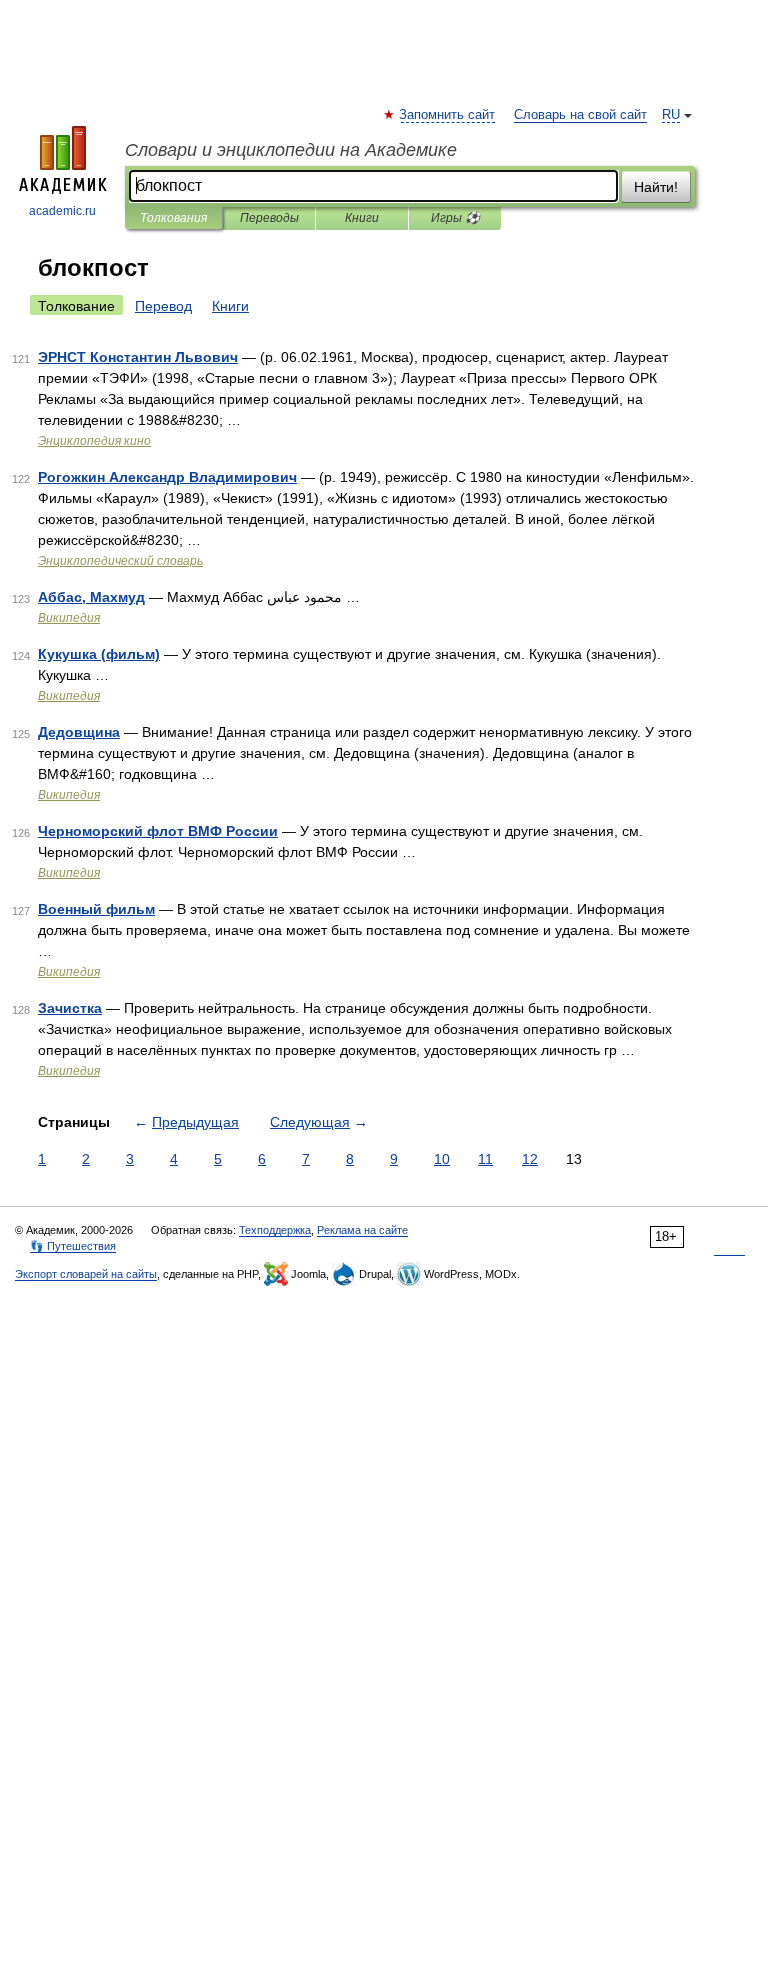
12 (530, 1159)
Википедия (69, 618)
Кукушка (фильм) (99, 654)
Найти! (656, 187)
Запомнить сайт (448, 115)
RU (671, 115)
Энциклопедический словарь (120, 561)
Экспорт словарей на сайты (86, 1274)
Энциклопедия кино (94, 441)
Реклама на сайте (362, 1230)
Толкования (173, 218)
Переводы (269, 218)
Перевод (163, 306)
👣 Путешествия (73, 1246)
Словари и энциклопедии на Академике (291, 150)
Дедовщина (79, 732)
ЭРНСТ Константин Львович (138, 357)
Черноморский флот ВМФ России (158, 831)
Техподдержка (275, 1230)
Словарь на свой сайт (580, 115)
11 (485, 1159)
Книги (362, 218)
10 (442, 1159)
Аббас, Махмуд (91, 597)
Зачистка (70, 1008)
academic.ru (62, 211)
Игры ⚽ (455, 218)
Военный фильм (96, 909)
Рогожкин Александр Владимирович (167, 477)
